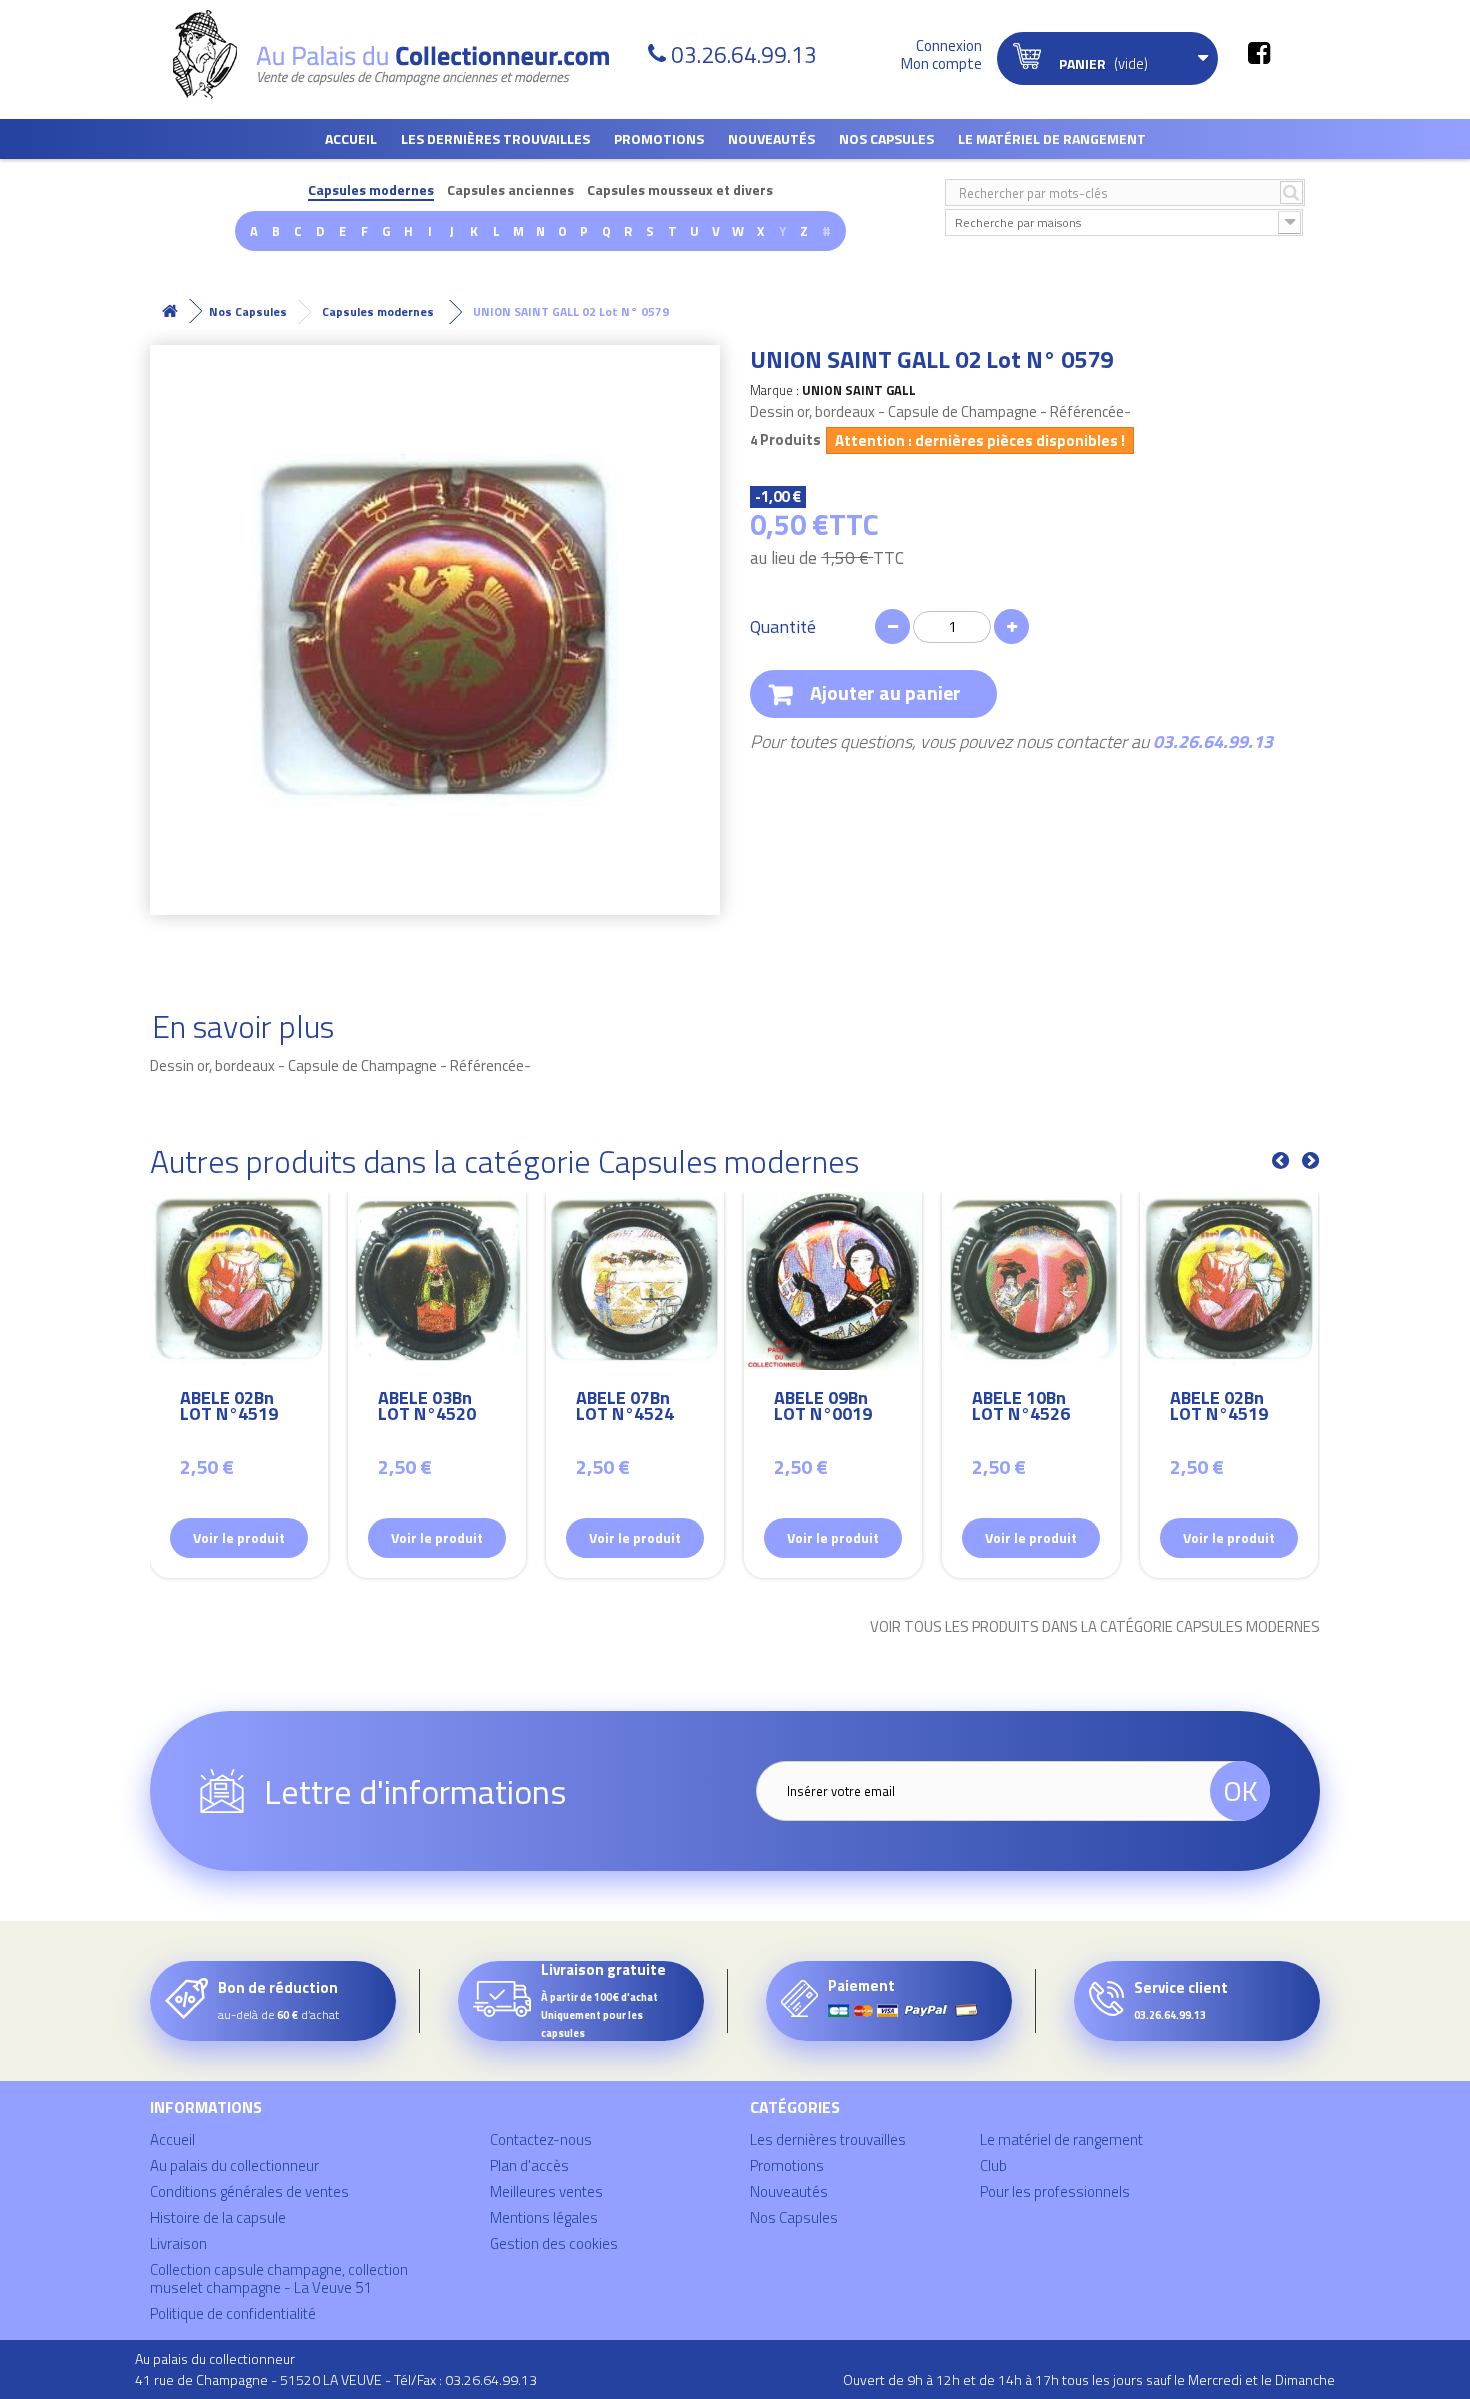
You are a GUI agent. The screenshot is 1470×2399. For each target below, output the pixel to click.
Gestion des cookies (554, 2243)
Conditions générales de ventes (249, 2191)
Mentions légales (544, 2217)
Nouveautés (771, 138)
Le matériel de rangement (1052, 138)
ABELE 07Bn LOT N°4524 (625, 1408)
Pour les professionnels (1055, 2191)
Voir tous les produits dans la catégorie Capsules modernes (1095, 1627)
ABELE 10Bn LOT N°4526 (1021, 1408)
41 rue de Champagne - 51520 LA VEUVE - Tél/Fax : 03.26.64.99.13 (336, 2379)
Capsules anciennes (510, 190)
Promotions (659, 138)
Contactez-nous (541, 2139)
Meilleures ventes (546, 2191)
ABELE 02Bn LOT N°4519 (229, 1408)
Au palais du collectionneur (234, 2165)
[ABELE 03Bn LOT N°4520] (437, 1281)
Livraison (178, 2243)
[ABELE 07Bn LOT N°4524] (635, 1281)
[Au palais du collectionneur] (403, 54)
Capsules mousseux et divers (680, 190)
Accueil (351, 138)
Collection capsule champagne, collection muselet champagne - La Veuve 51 (279, 2278)
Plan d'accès (529, 2165)
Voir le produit (239, 1537)
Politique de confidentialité (233, 2313)
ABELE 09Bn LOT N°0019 (823, 1408)
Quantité (783, 627)
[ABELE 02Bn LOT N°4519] (239, 1281)
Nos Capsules (886, 138)
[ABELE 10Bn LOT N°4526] (1031, 1281)
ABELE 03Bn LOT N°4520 (427, 1408)
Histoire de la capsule (218, 2217)
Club (993, 2165)
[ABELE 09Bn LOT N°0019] (833, 1281)
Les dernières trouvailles (495, 138)
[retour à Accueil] (170, 311)
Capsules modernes (371, 190)
